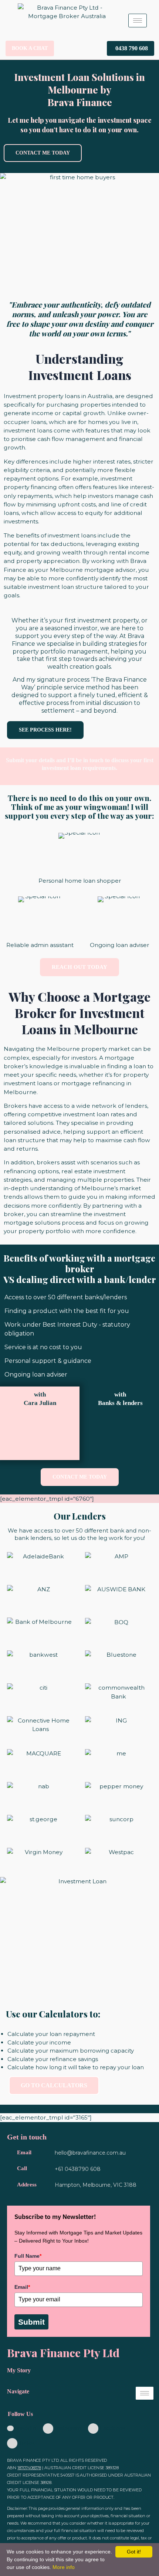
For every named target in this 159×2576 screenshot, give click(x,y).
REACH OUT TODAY (79, 967)
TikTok (26, 2443)
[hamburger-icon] (138, 21)
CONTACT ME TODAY (43, 153)
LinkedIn (25, 2428)
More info (64, 2567)
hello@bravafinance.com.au (90, 2153)
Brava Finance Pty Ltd (63, 2353)
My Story (19, 2370)
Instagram (67, 2428)
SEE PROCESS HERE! (45, 730)
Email (22, 2287)
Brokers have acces (32, 1106)
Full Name (28, 2256)
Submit (31, 2322)
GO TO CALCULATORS (54, 2085)
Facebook (112, 2428)
